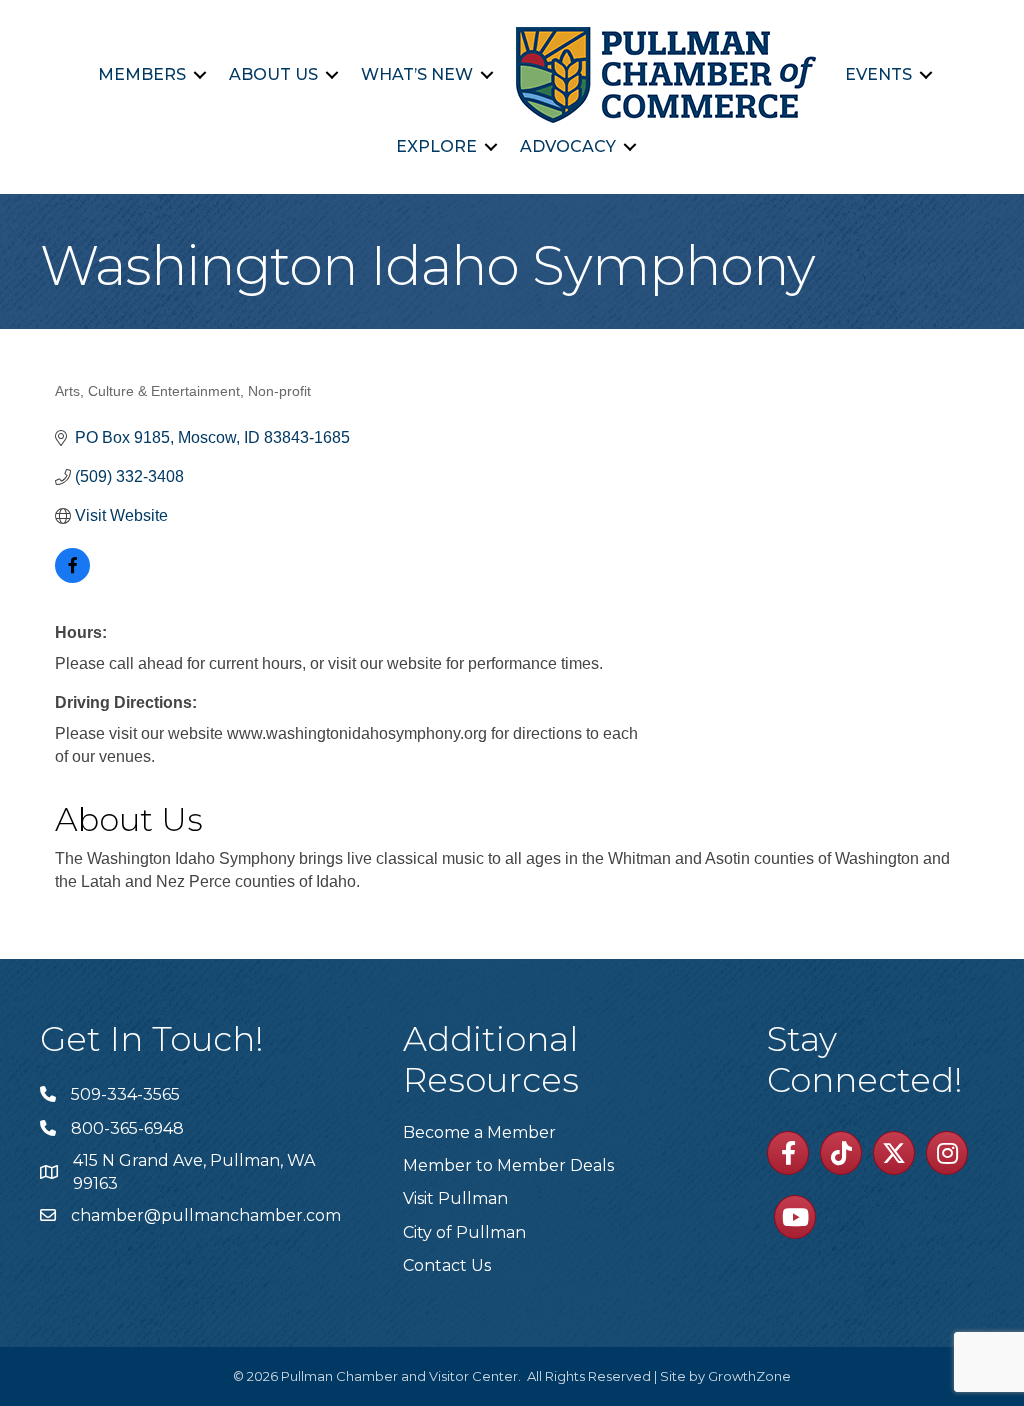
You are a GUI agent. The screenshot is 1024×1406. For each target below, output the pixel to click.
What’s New (417, 74)
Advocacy (568, 146)
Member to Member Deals (508, 1165)
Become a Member (479, 1132)
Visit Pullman (455, 1198)
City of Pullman (464, 1232)
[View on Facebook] (72, 577)
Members (142, 74)
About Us (273, 74)
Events (878, 74)
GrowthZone (749, 1376)
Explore (436, 146)
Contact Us (447, 1265)
